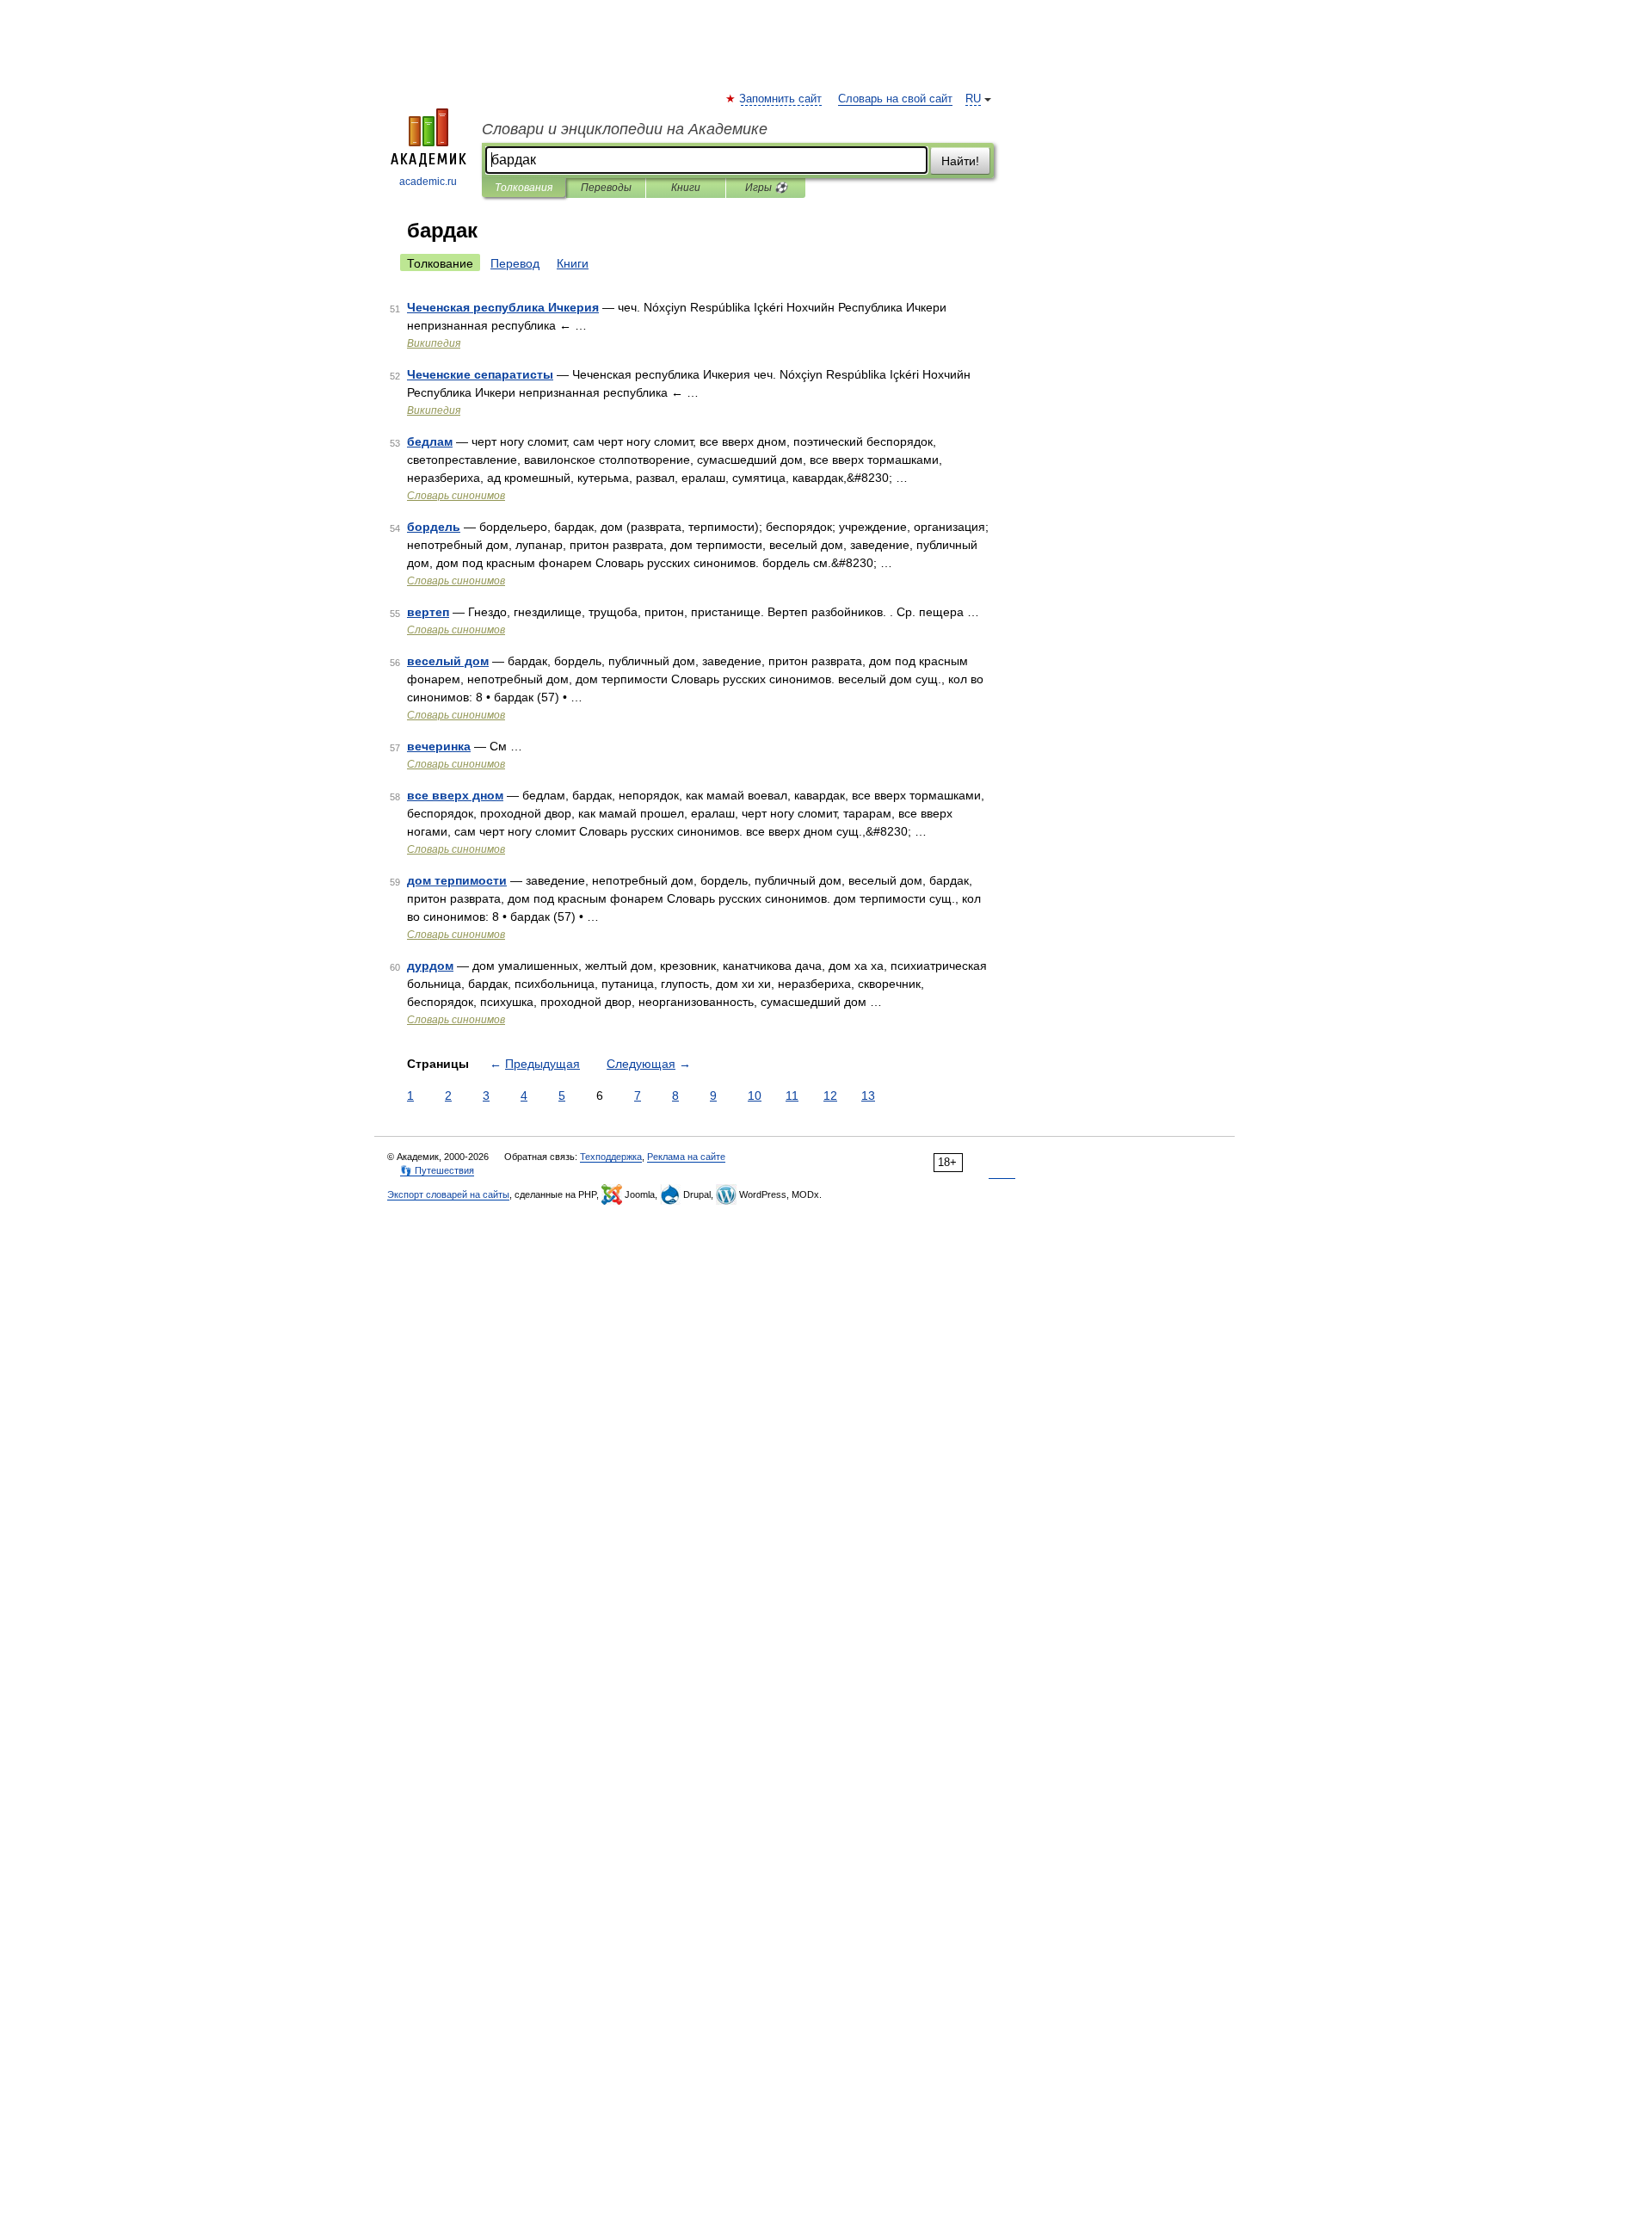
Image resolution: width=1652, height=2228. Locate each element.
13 (868, 1095)
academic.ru (428, 182)
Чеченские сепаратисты (480, 374)
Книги (686, 188)
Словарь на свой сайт (895, 99)
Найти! (960, 161)
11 (792, 1095)
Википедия (434, 343)
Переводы (606, 188)
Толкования (524, 188)
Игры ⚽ (766, 188)
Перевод (515, 263)
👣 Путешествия (437, 1170)
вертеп (428, 612)
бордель (434, 527)
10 (755, 1095)
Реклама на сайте (686, 1157)
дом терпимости (457, 880)
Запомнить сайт (781, 99)
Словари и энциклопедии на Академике (625, 129)
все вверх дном (455, 795)
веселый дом (448, 661)
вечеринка (439, 746)
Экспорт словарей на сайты (448, 1194)
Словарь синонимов (456, 496)
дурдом (430, 966)
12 (830, 1095)
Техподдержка (611, 1157)
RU (973, 99)
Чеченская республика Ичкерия (503, 307)
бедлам (430, 441)
